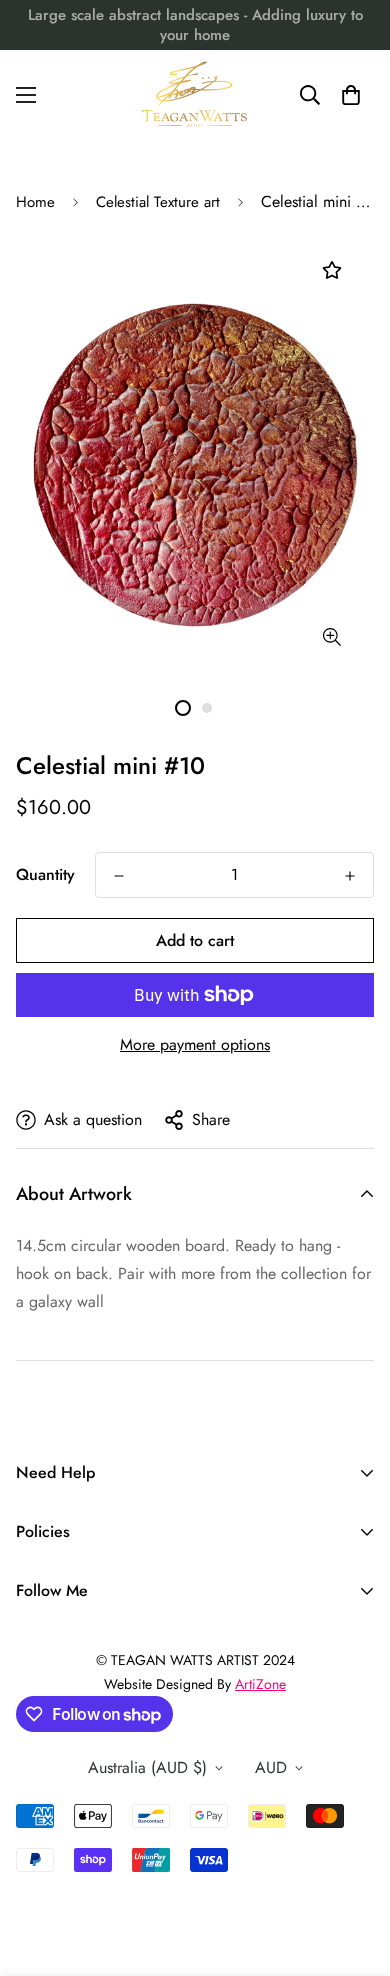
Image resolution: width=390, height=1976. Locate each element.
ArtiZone (260, 1684)
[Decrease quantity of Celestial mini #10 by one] (119, 876)
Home (35, 202)
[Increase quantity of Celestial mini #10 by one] (350, 876)
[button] (351, 95)
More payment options (195, 1044)
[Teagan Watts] (195, 94)
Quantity (45, 874)
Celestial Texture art (158, 202)
